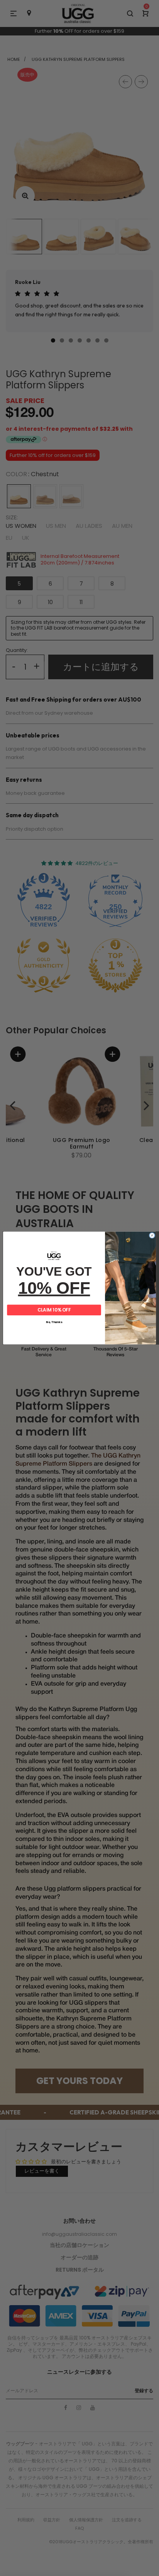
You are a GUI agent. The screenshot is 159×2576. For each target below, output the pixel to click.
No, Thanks (54, 1322)
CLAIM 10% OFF (54, 1310)
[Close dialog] (152, 1236)
